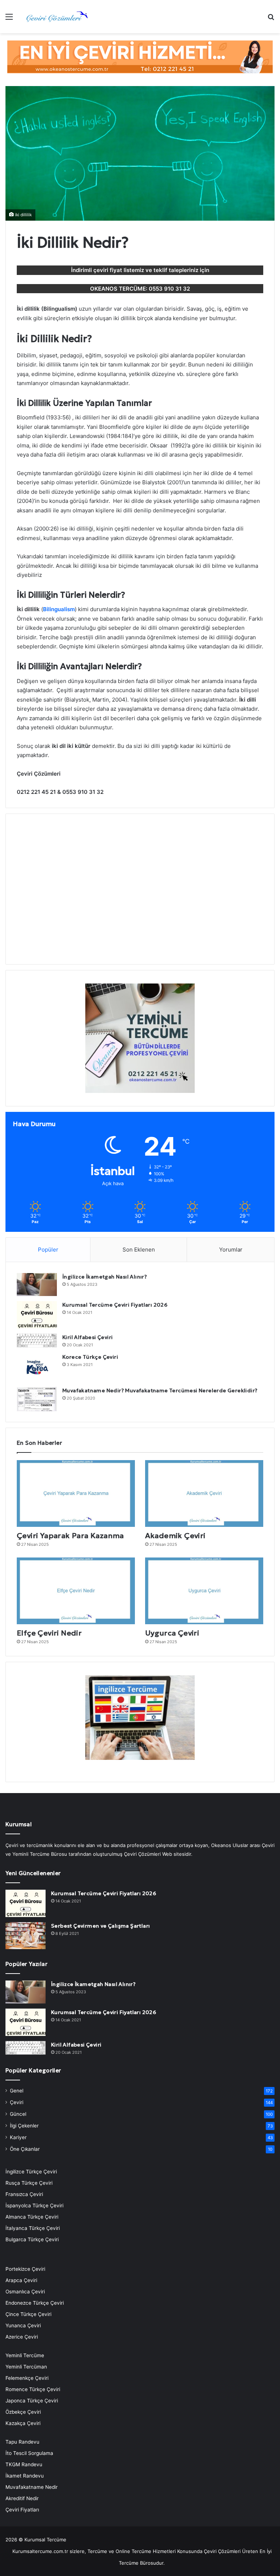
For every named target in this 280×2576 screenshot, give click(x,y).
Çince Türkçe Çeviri (28, 2314)
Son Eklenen (139, 1250)
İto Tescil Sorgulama (29, 2453)
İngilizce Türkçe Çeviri (31, 2172)
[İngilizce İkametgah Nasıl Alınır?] (37, 1285)
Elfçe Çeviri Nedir (49, 1633)
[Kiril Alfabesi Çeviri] (37, 1341)
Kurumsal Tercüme (45, 2540)
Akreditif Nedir (22, 2498)
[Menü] (9, 19)
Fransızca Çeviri (24, 2194)
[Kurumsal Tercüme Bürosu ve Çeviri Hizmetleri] (57, 17)
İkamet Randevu (25, 2476)
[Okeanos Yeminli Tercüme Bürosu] (140, 56)
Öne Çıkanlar (25, 2149)
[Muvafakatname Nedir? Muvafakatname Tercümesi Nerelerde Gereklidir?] (37, 1399)
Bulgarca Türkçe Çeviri (32, 2239)
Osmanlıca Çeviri (25, 2292)
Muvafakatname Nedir (32, 2487)
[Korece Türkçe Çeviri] (37, 1367)
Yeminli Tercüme (25, 2355)
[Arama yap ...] (271, 19)
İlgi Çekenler (24, 2126)
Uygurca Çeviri (172, 1633)
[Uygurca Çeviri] (204, 1591)
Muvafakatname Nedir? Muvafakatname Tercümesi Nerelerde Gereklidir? (160, 1390)
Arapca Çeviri (21, 2280)
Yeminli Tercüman (26, 2367)
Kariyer (18, 2137)
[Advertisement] (140, 893)
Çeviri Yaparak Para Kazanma (70, 1536)
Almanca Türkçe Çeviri (32, 2217)
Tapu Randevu (22, 2442)
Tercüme (97, 2551)
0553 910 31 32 (169, 289)
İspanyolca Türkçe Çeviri (34, 2205)
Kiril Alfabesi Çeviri (87, 1337)
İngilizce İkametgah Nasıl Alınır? (105, 1277)
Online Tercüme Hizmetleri (146, 2551)
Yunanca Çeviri (23, 2325)
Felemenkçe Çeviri (27, 2378)
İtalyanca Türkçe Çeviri (33, 2228)
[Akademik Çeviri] (204, 1493)
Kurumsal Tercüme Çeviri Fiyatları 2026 (115, 1305)
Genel (17, 2091)
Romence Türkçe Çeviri (33, 2389)
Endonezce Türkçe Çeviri (35, 2303)
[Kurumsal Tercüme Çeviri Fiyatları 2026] (37, 1315)
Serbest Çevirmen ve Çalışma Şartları (100, 1926)
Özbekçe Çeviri (23, 2412)
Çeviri (17, 2102)
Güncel (18, 2114)
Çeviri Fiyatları (22, 2510)
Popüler (48, 1250)
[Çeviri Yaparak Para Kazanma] (76, 1493)
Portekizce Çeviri (25, 2269)
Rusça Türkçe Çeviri (29, 2183)
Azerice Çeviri (22, 2337)
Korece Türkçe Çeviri (90, 1357)
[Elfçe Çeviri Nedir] (76, 1591)
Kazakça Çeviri (23, 2423)
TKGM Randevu (24, 2464)
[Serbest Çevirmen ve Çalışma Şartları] (26, 1936)
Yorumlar (231, 1250)
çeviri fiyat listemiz (119, 270)
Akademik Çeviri (175, 1536)
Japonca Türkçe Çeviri (32, 2401)
